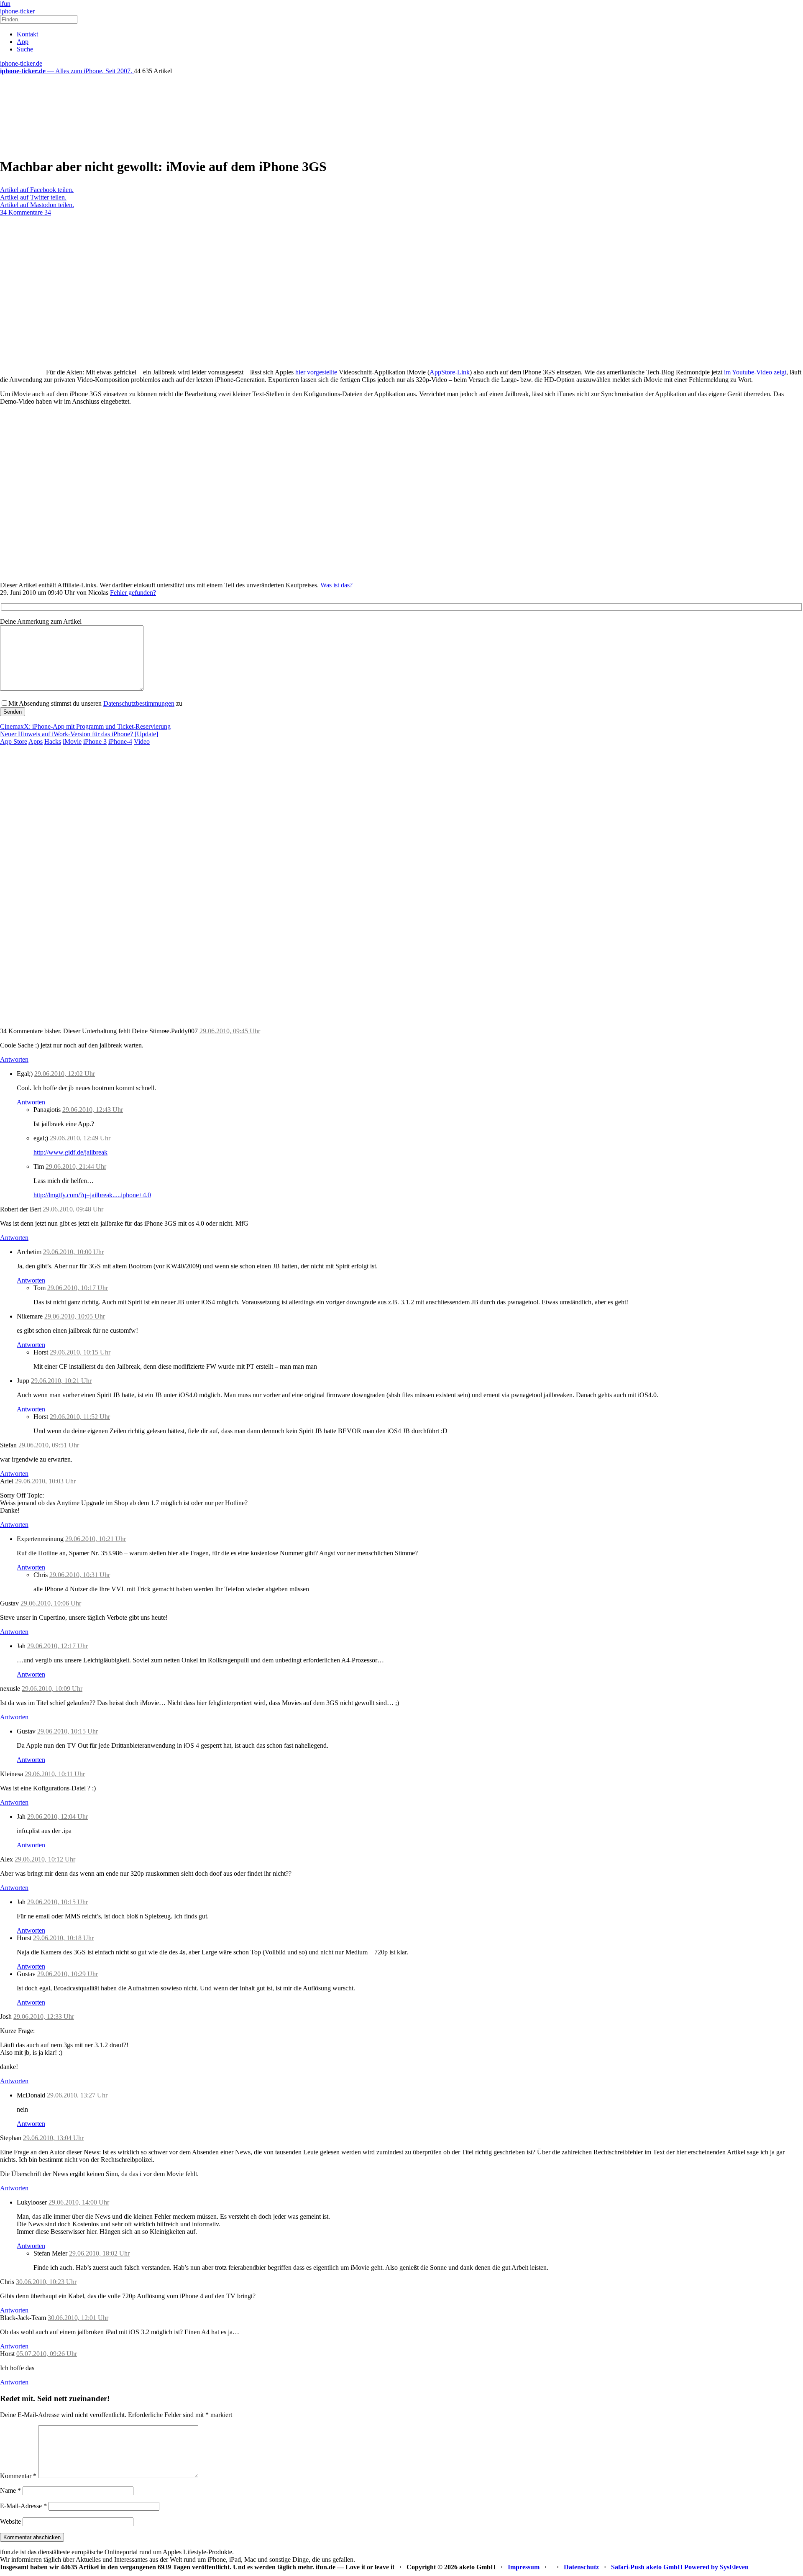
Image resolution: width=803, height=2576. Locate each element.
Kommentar (18, 2476)
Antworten (14, 1059)
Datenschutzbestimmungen (139, 703)
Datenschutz (581, 2567)
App (23, 42)
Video (142, 741)
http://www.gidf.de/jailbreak (70, 1152)
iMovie (72, 741)
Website (10, 2521)
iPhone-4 (120, 741)
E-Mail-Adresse (23, 2506)
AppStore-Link (450, 372)
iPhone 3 (95, 741)
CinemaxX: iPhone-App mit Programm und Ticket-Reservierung (85, 726)
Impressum (524, 2567)
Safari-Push (628, 2567)
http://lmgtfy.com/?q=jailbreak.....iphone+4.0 (92, 1195)
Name (10, 2490)
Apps (36, 741)
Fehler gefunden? (133, 593)
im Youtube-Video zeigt (755, 372)
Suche (25, 49)
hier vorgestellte (316, 372)
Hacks (53, 741)
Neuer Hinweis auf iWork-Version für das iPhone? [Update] (79, 734)
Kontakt (27, 34)
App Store (14, 741)
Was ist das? (336, 585)
